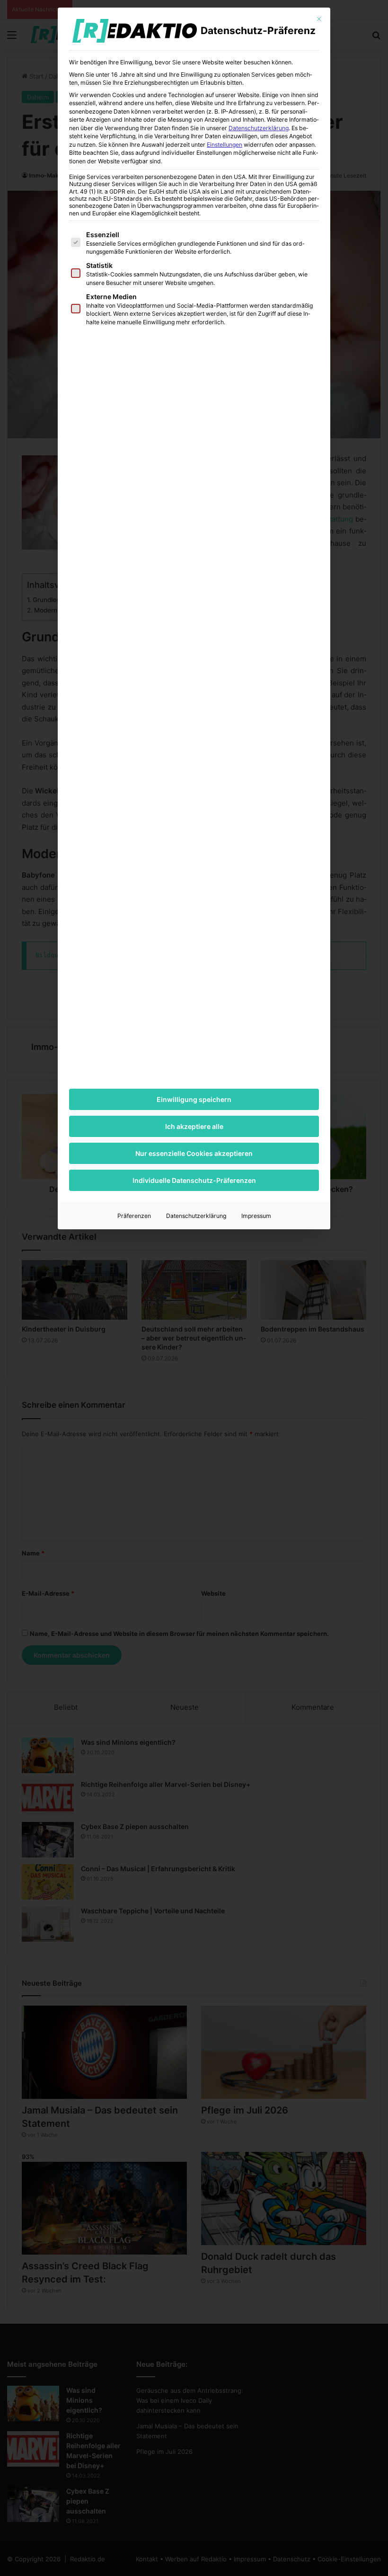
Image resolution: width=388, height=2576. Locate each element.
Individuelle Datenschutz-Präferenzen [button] (194, 1180)
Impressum (256, 1216)
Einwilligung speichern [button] (194, 1099)
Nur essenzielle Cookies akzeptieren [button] (194, 1153)
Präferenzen (134, 1216)
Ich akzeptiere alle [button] (194, 1126)
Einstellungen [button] (225, 145)
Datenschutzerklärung (259, 128)
